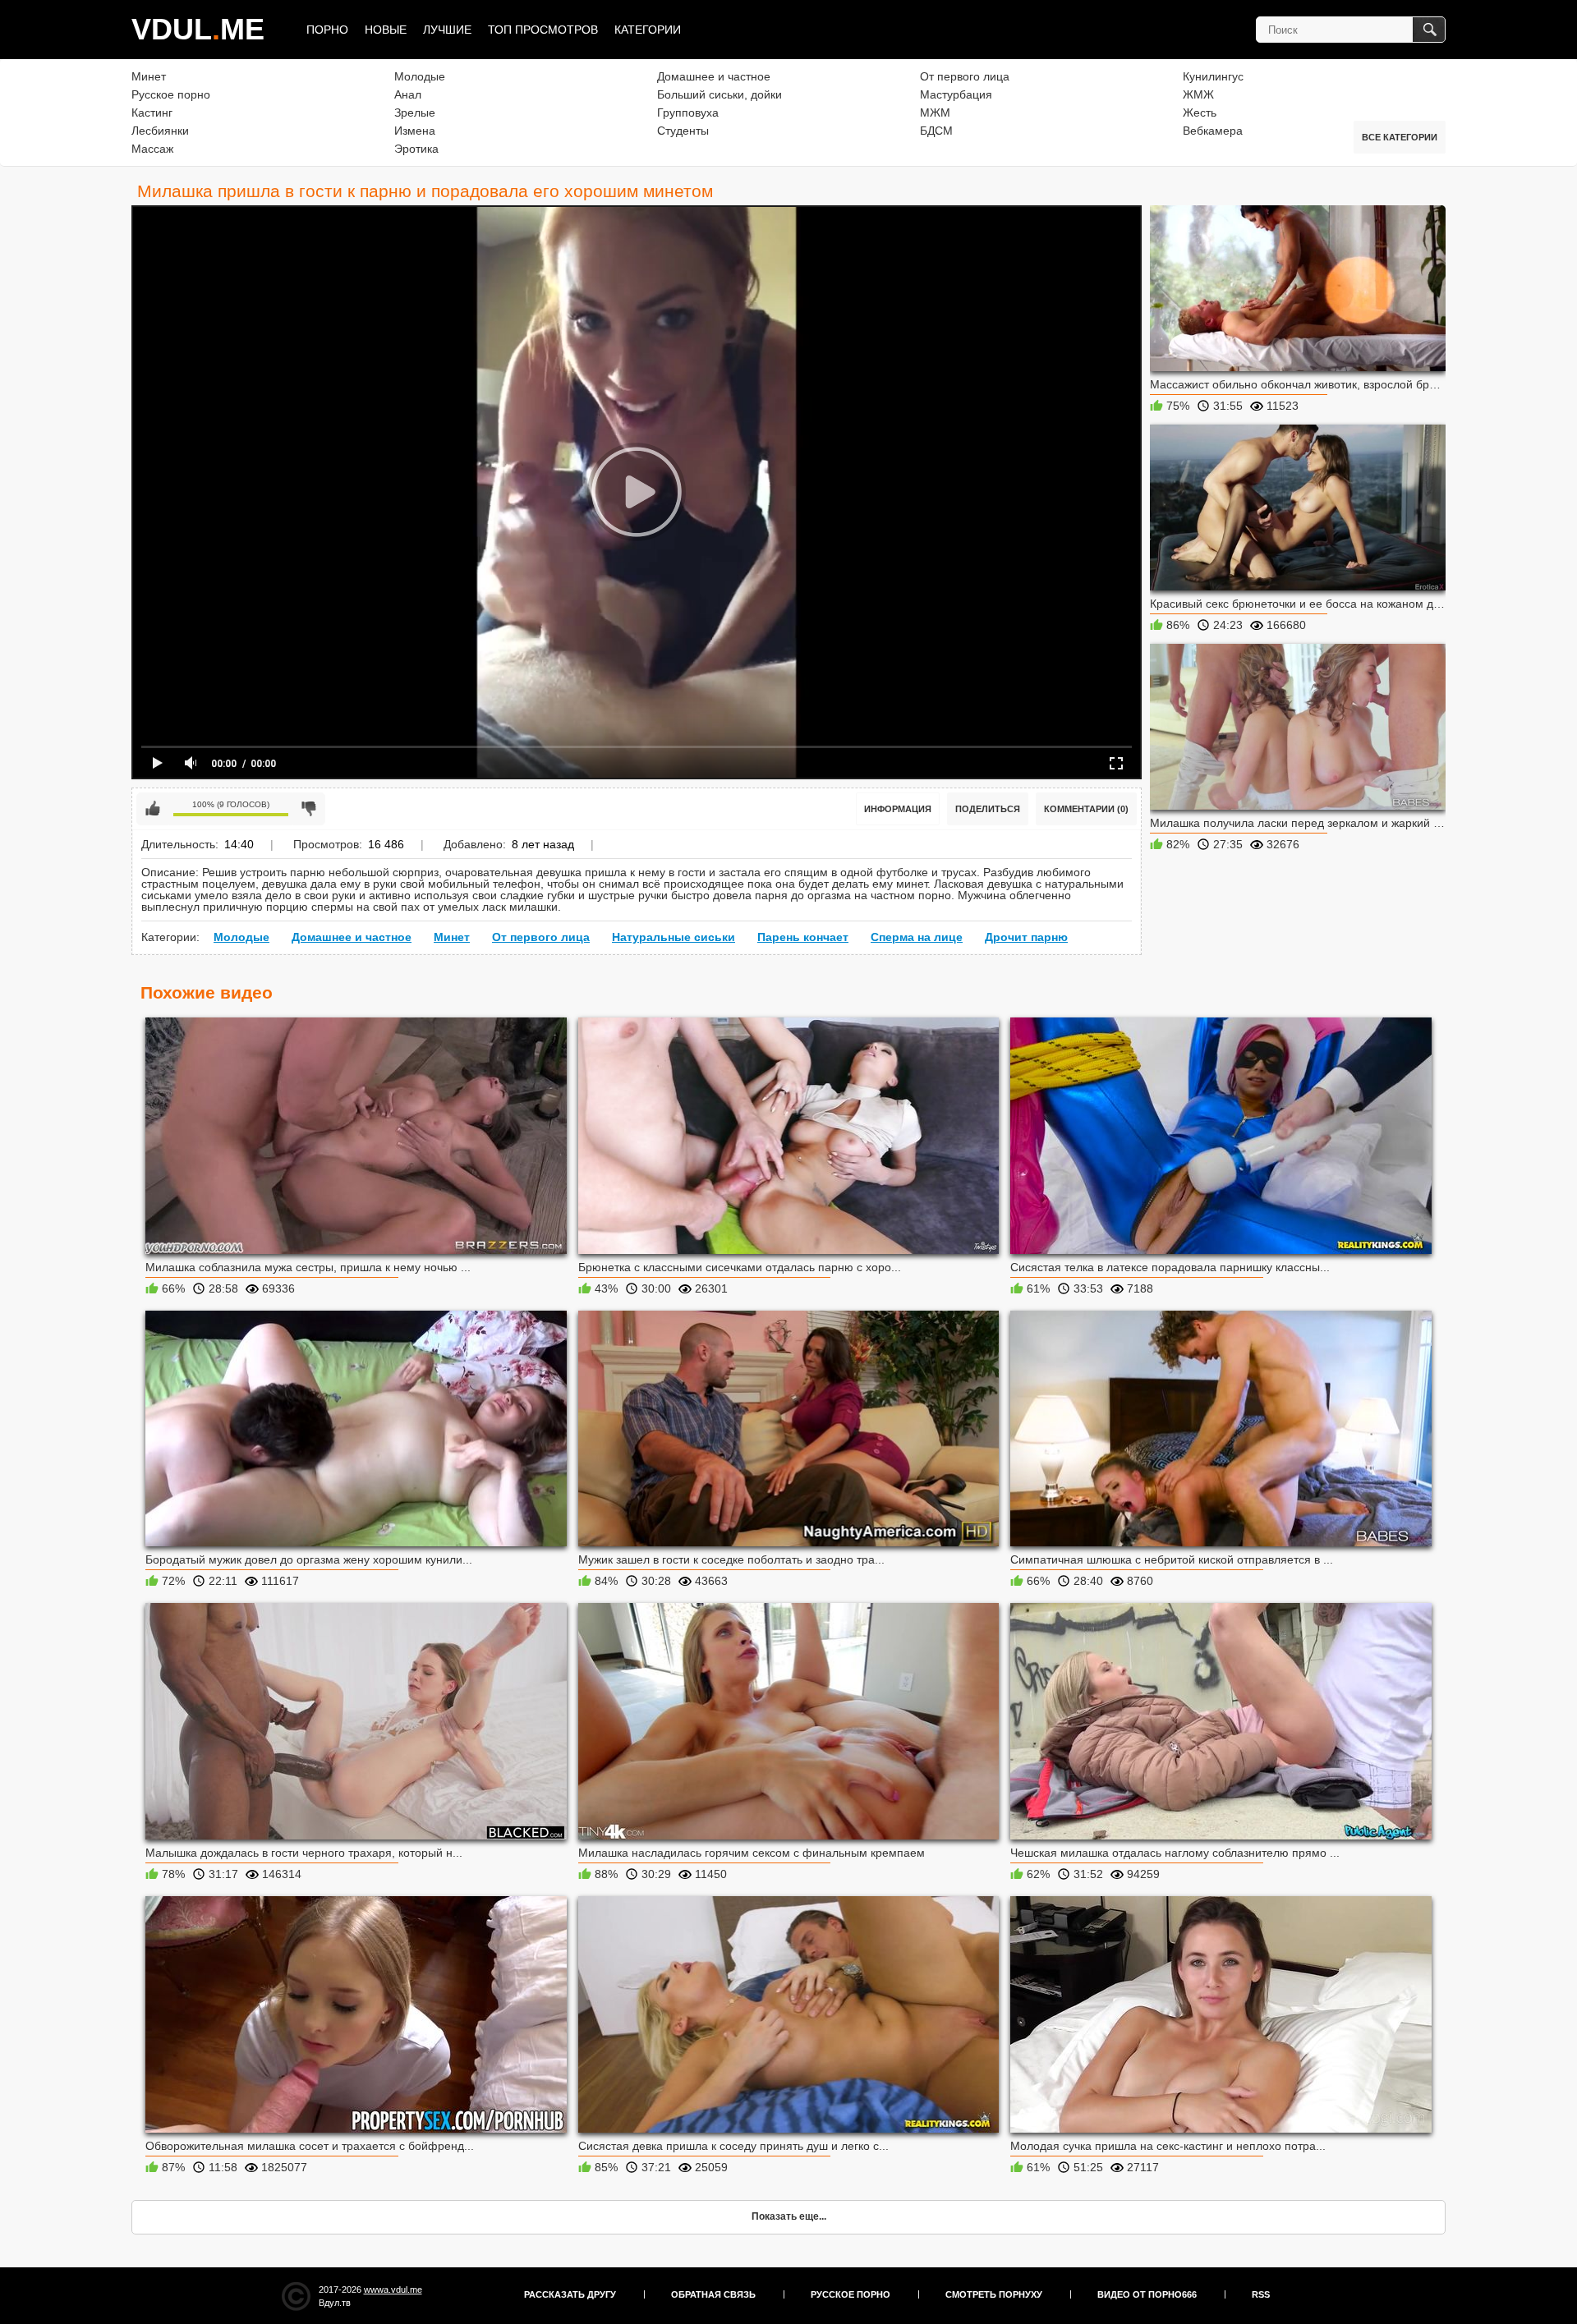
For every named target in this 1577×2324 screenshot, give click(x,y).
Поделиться (988, 809)
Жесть (1200, 113)
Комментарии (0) (1086, 809)
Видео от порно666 (1147, 2294)
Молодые (420, 76)
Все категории (1400, 137)
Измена (415, 131)
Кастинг (152, 113)
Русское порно (171, 94)
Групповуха (688, 113)
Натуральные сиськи (674, 937)
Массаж (152, 149)
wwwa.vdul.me (393, 2290)
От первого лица (965, 76)
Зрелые (415, 113)
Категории (648, 30)
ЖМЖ (1198, 94)
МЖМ (935, 113)
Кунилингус (1213, 76)
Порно (327, 30)
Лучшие (447, 30)
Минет (149, 76)
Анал (408, 94)
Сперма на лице (917, 937)
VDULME (198, 29)
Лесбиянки (160, 131)
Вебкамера (1213, 131)
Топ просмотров (543, 30)
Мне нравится (153, 809)
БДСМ (936, 131)
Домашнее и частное (714, 76)
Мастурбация (956, 94)
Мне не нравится (309, 809)
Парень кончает (803, 937)
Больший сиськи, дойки (720, 94)
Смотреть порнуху (994, 2294)
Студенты (683, 131)
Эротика (416, 149)
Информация (898, 809)
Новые (386, 30)
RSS (1261, 2294)
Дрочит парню (1026, 937)
